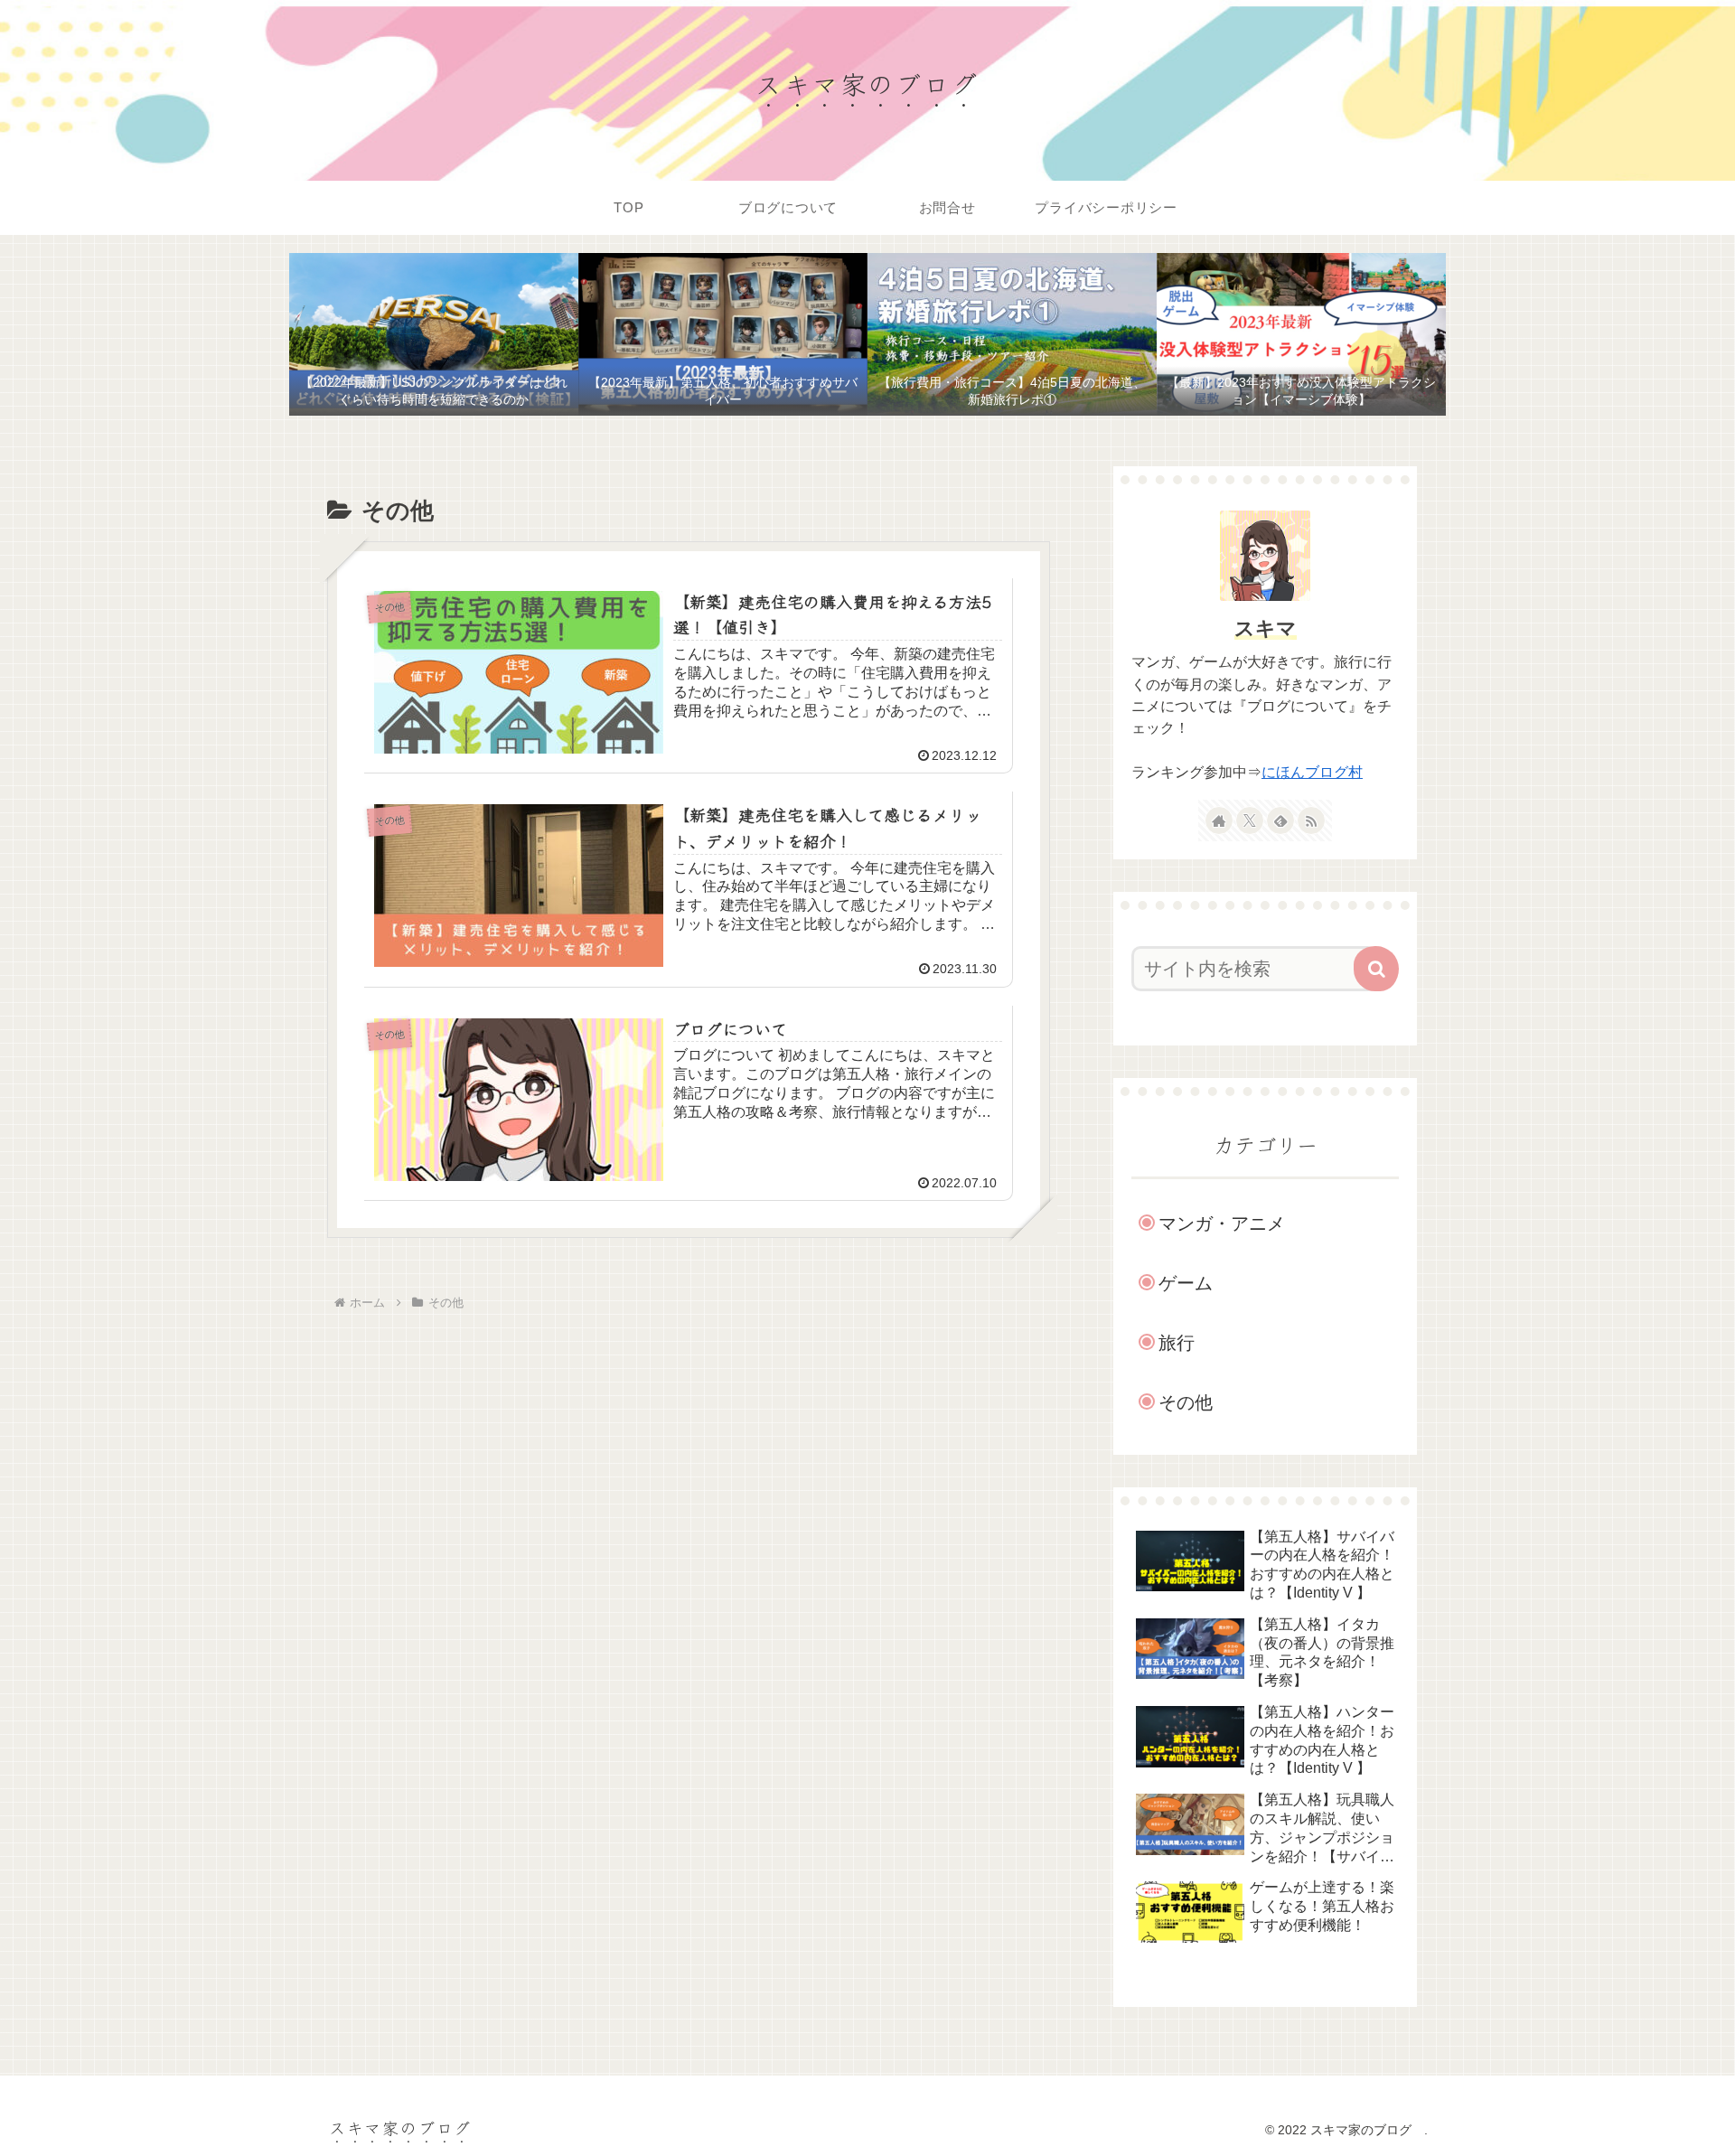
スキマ (1266, 628)
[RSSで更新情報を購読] (1311, 820)
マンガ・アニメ (1222, 1223)
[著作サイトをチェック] (1219, 820)
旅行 (1177, 1343)
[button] (1376, 969)
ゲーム (1186, 1283)
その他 (1186, 1402)
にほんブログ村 (1312, 772)
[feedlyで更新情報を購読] (1280, 820)
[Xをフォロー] (1250, 820)
